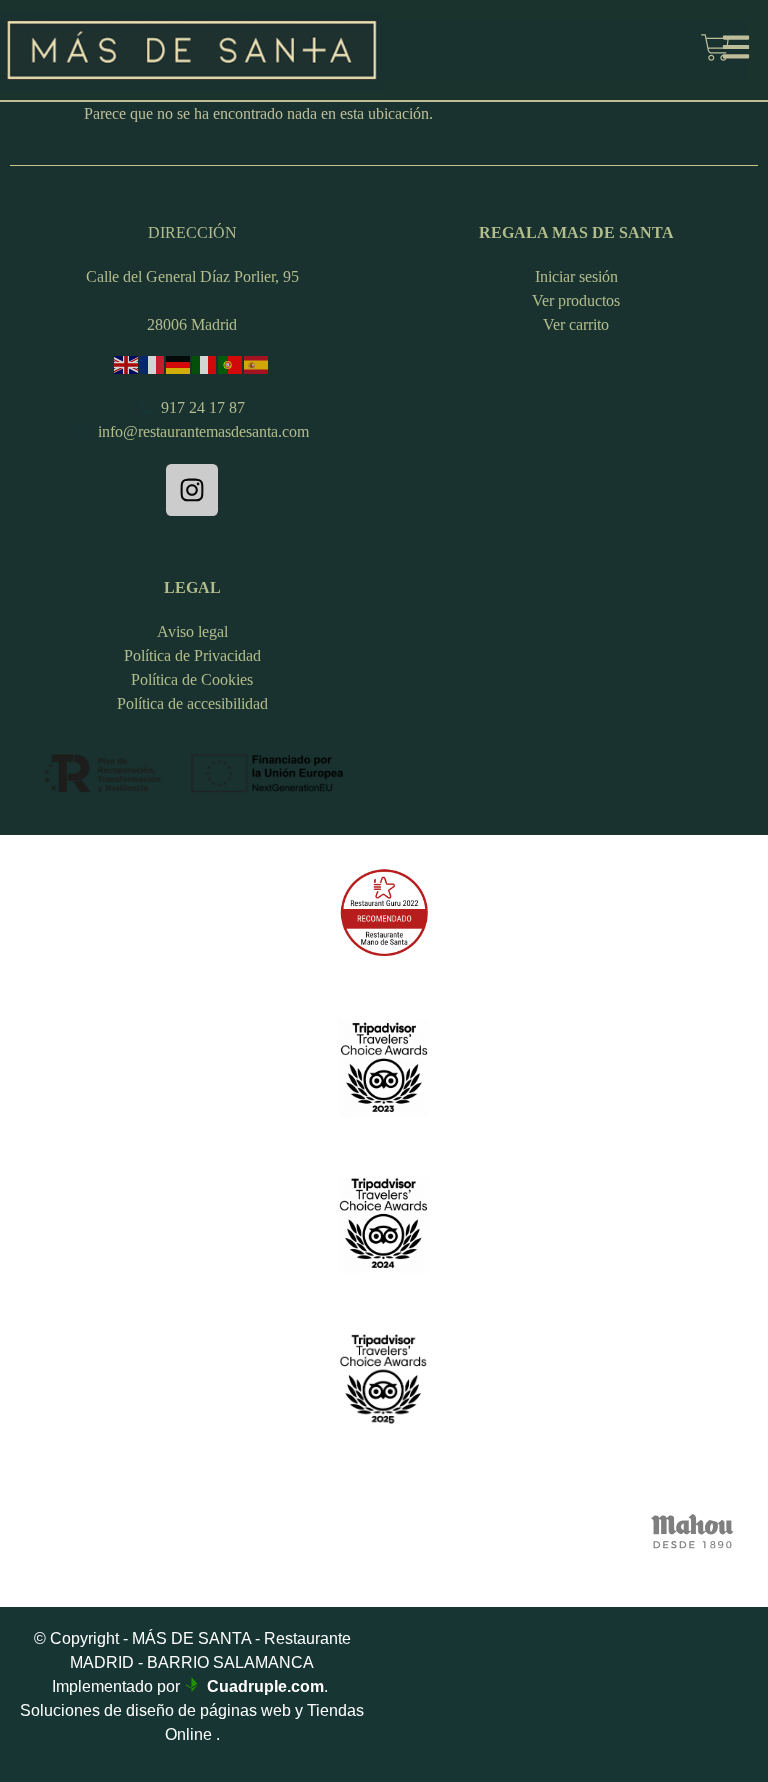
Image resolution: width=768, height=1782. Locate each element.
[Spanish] (257, 363)
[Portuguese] (231, 363)
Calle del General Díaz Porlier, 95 (192, 276)
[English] (127, 363)
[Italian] (205, 363)
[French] (153, 363)
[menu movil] (736, 47)
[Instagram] (192, 490)
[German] (179, 363)
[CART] (715, 50)
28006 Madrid (192, 324)
